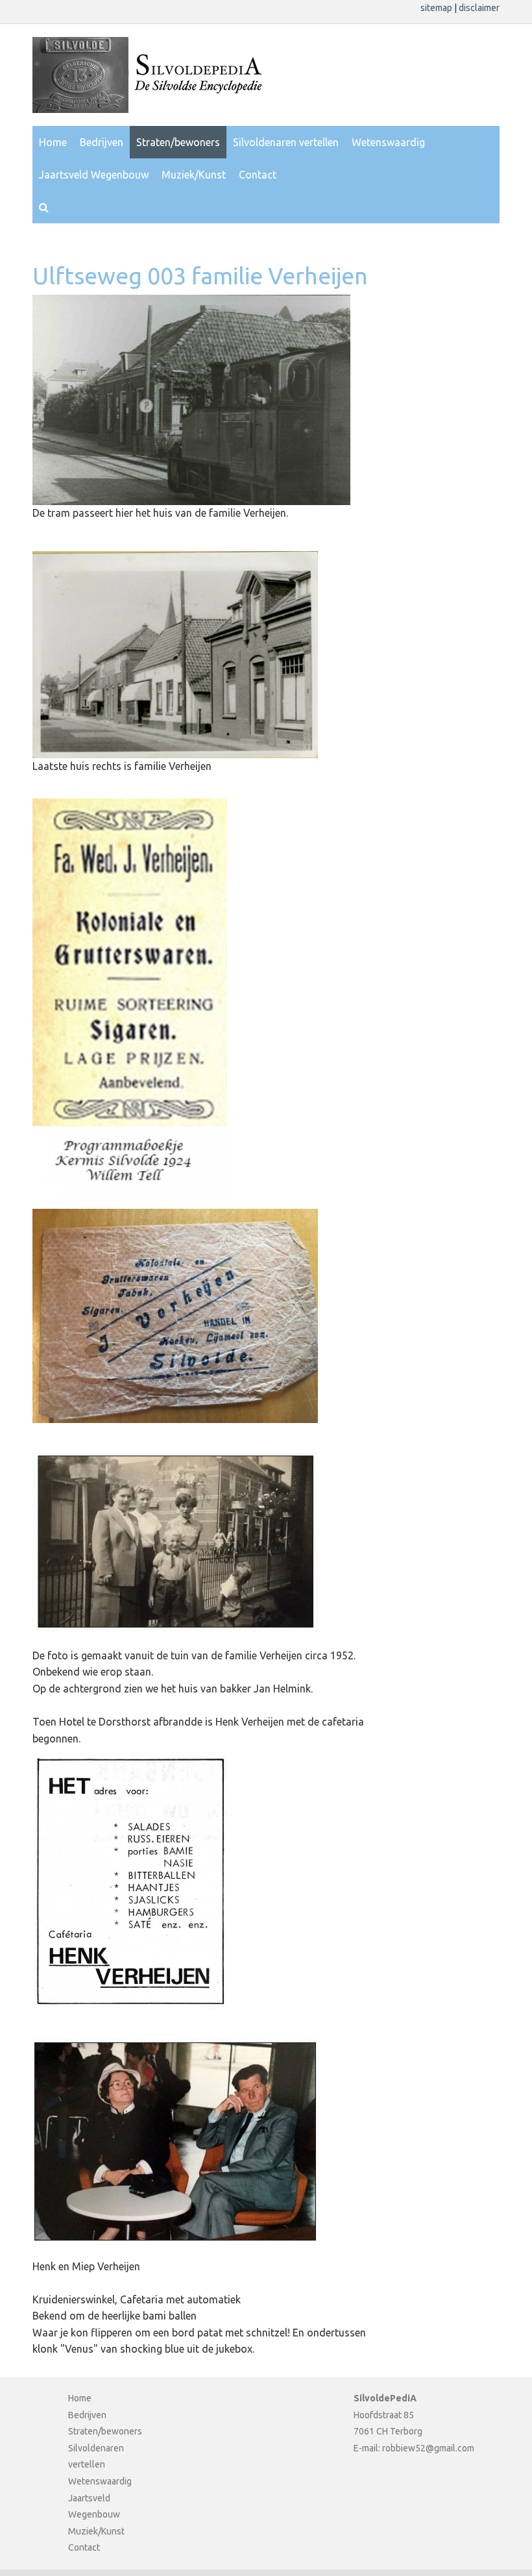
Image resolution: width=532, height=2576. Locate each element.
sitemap (437, 8)
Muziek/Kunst (194, 175)
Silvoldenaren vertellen (286, 142)
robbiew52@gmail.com (428, 2448)
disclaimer (479, 8)
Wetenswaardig (388, 142)
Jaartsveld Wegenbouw (94, 175)
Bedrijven (102, 142)
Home (53, 142)
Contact (258, 175)
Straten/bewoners (178, 142)
